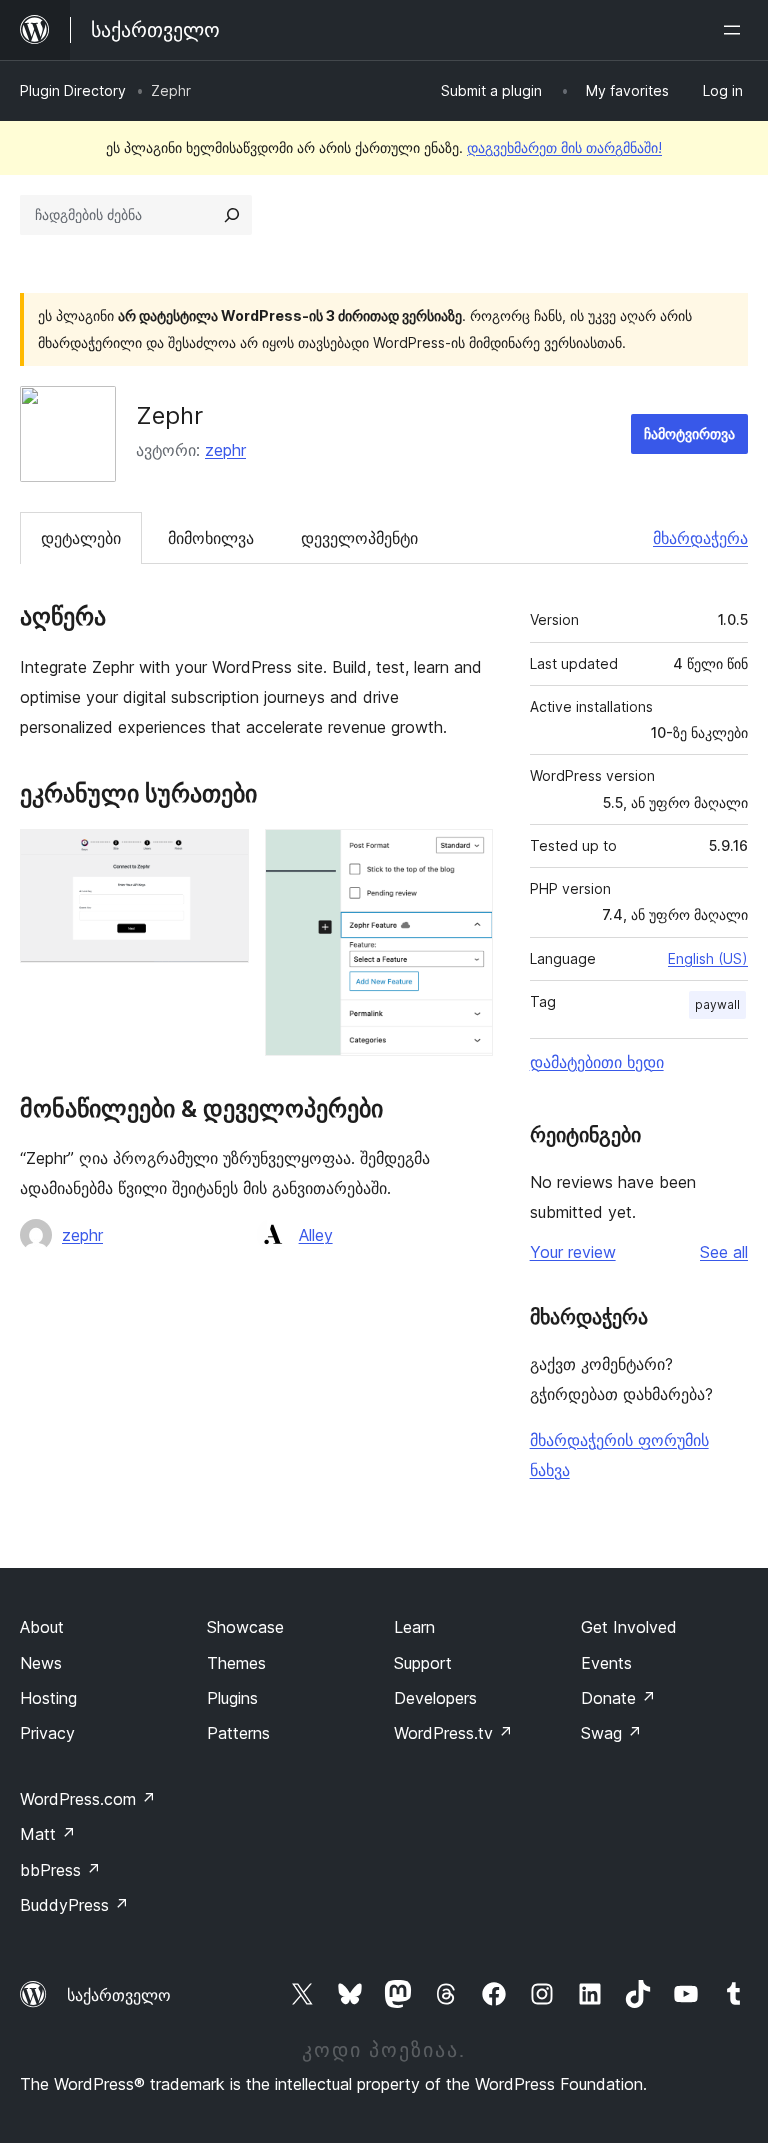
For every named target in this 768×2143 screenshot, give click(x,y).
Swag (611, 1733)
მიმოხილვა (211, 538)
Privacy (47, 1733)
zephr (225, 450)
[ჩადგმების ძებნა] (232, 215)
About (42, 1627)
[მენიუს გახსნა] (736, 30)
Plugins (232, 1698)
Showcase (245, 1627)
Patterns (238, 1733)
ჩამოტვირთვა (689, 433)
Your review (573, 1252)
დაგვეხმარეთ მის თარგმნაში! (564, 147)
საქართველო (119, 1995)
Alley (316, 1235)
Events (606, 1663)
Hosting (48, 1698)
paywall (717, 1004)
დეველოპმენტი (359, 538)
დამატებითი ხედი (597, 1062)
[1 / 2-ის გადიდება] (222, 856)
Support (423, 1663)
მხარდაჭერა (700, 538)
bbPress (60, 1870)
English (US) (708, 958)
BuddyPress (74, 1905)
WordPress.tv (453, 1733)
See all (724, 1252)
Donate (618, 1698)
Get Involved (629, 1627)
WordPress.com (88, 1799)
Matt (48, 1834)
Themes (236, 1663)
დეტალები (81, 538)
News (41, 1663)
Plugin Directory (73, 90)
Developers (435, 1698)
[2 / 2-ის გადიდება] (466, 856)
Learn (414, 1627)
